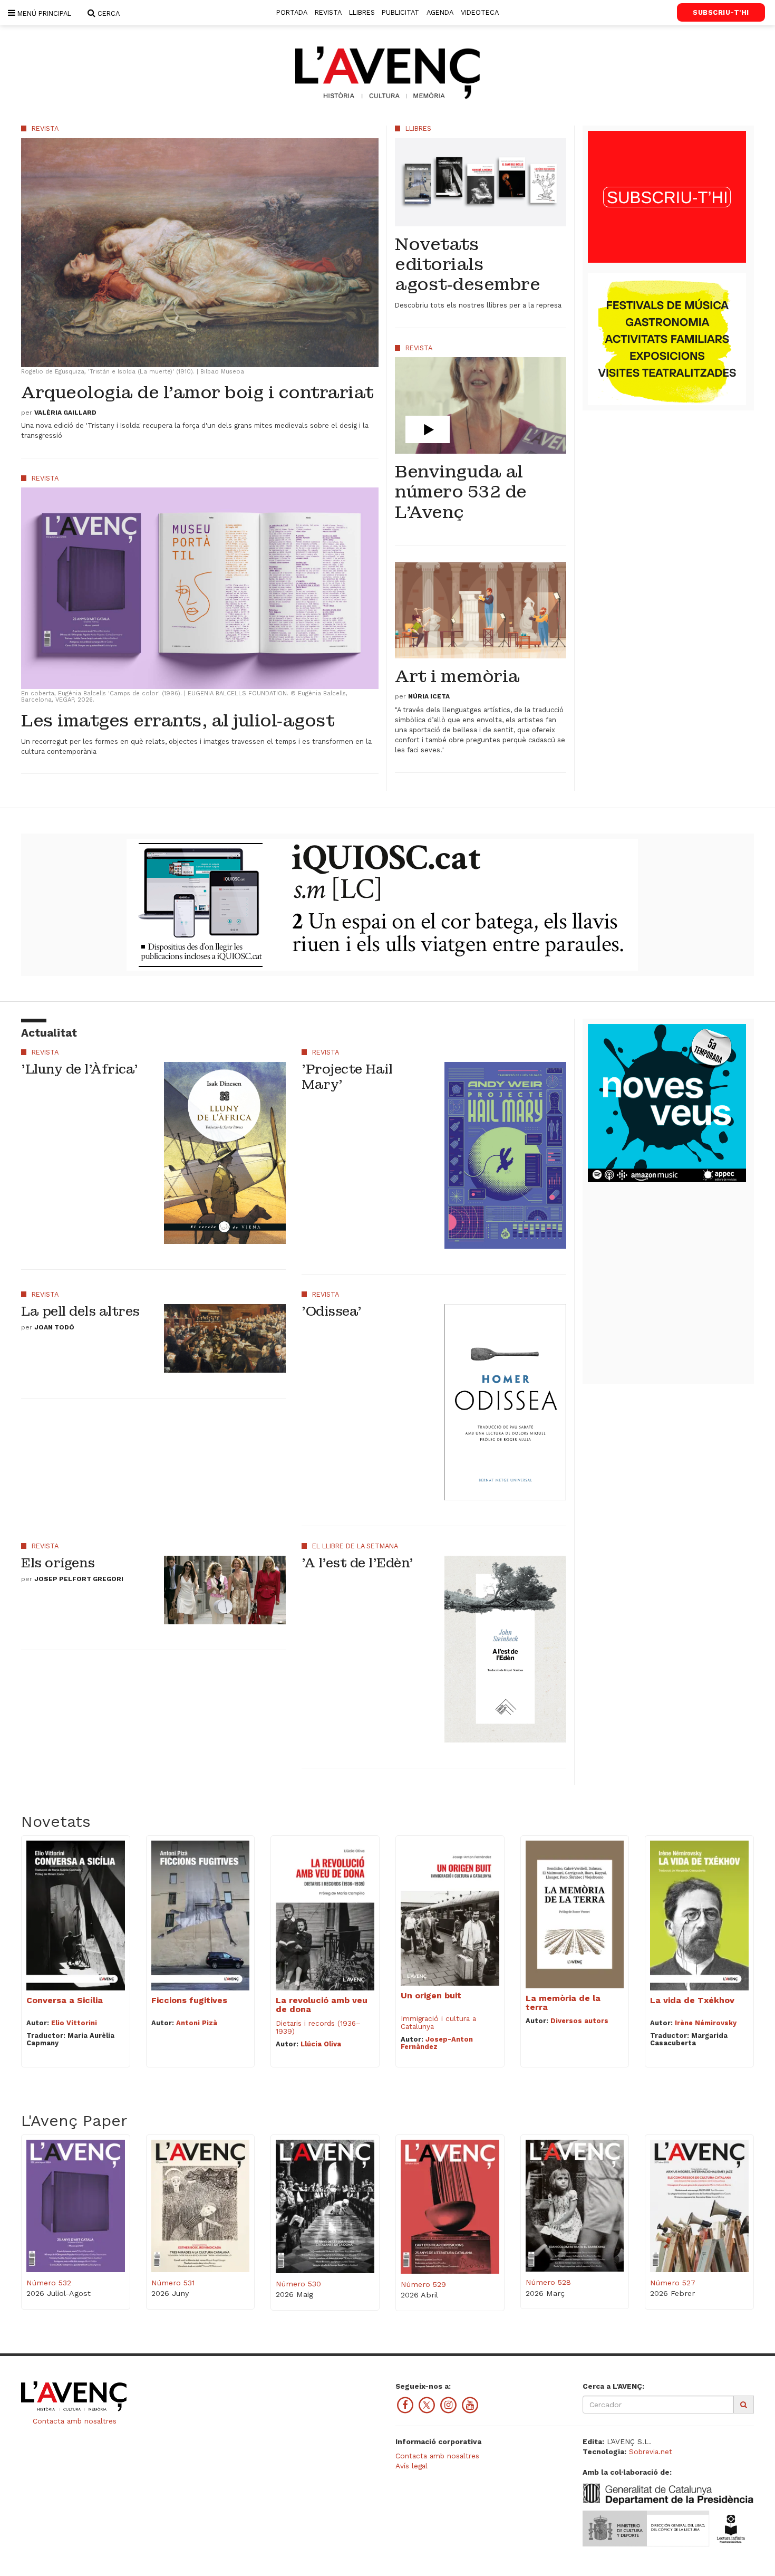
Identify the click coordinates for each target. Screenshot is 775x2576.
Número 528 (548, 2282)
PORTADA (292, 12)
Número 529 (423, 2284)
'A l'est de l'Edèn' (357, 1563)
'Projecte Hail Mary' (347, 1077)
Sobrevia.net (651, 2451)
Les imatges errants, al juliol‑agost (178, 721)
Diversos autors (579, 2021)
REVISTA (328, 12)
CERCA (108, 13)
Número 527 (673, 2283)
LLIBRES (362, 12)
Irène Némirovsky (706, 2023)
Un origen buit (431, 1995)
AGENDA (440, 12)
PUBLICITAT (400, 12)
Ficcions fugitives (189, 2000)
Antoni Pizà (197, 2023)
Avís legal (411, 2466)
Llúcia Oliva (321, 2044)
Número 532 (49, 2283)
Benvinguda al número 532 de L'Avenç (461, 492)
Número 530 (298, 2284)
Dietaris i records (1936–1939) (318, 2027)
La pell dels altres (80, 1311)
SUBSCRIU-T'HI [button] (721, 12)
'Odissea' (332, 1311)
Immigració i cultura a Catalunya (438, 2022)
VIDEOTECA (480, 12)
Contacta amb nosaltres (73, 2421)
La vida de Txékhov (692, 2000)
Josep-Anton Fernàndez (437, 2043)
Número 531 (173, 2283)
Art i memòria (457, 677)
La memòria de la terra (563, 2003)
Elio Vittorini (74, 2023)
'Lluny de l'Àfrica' (80, 1069)
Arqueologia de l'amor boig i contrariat (197, 393)
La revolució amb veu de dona (322, 2005)
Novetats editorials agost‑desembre (467, 265)
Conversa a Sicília (65, 2000)
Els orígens (58, 1563)
